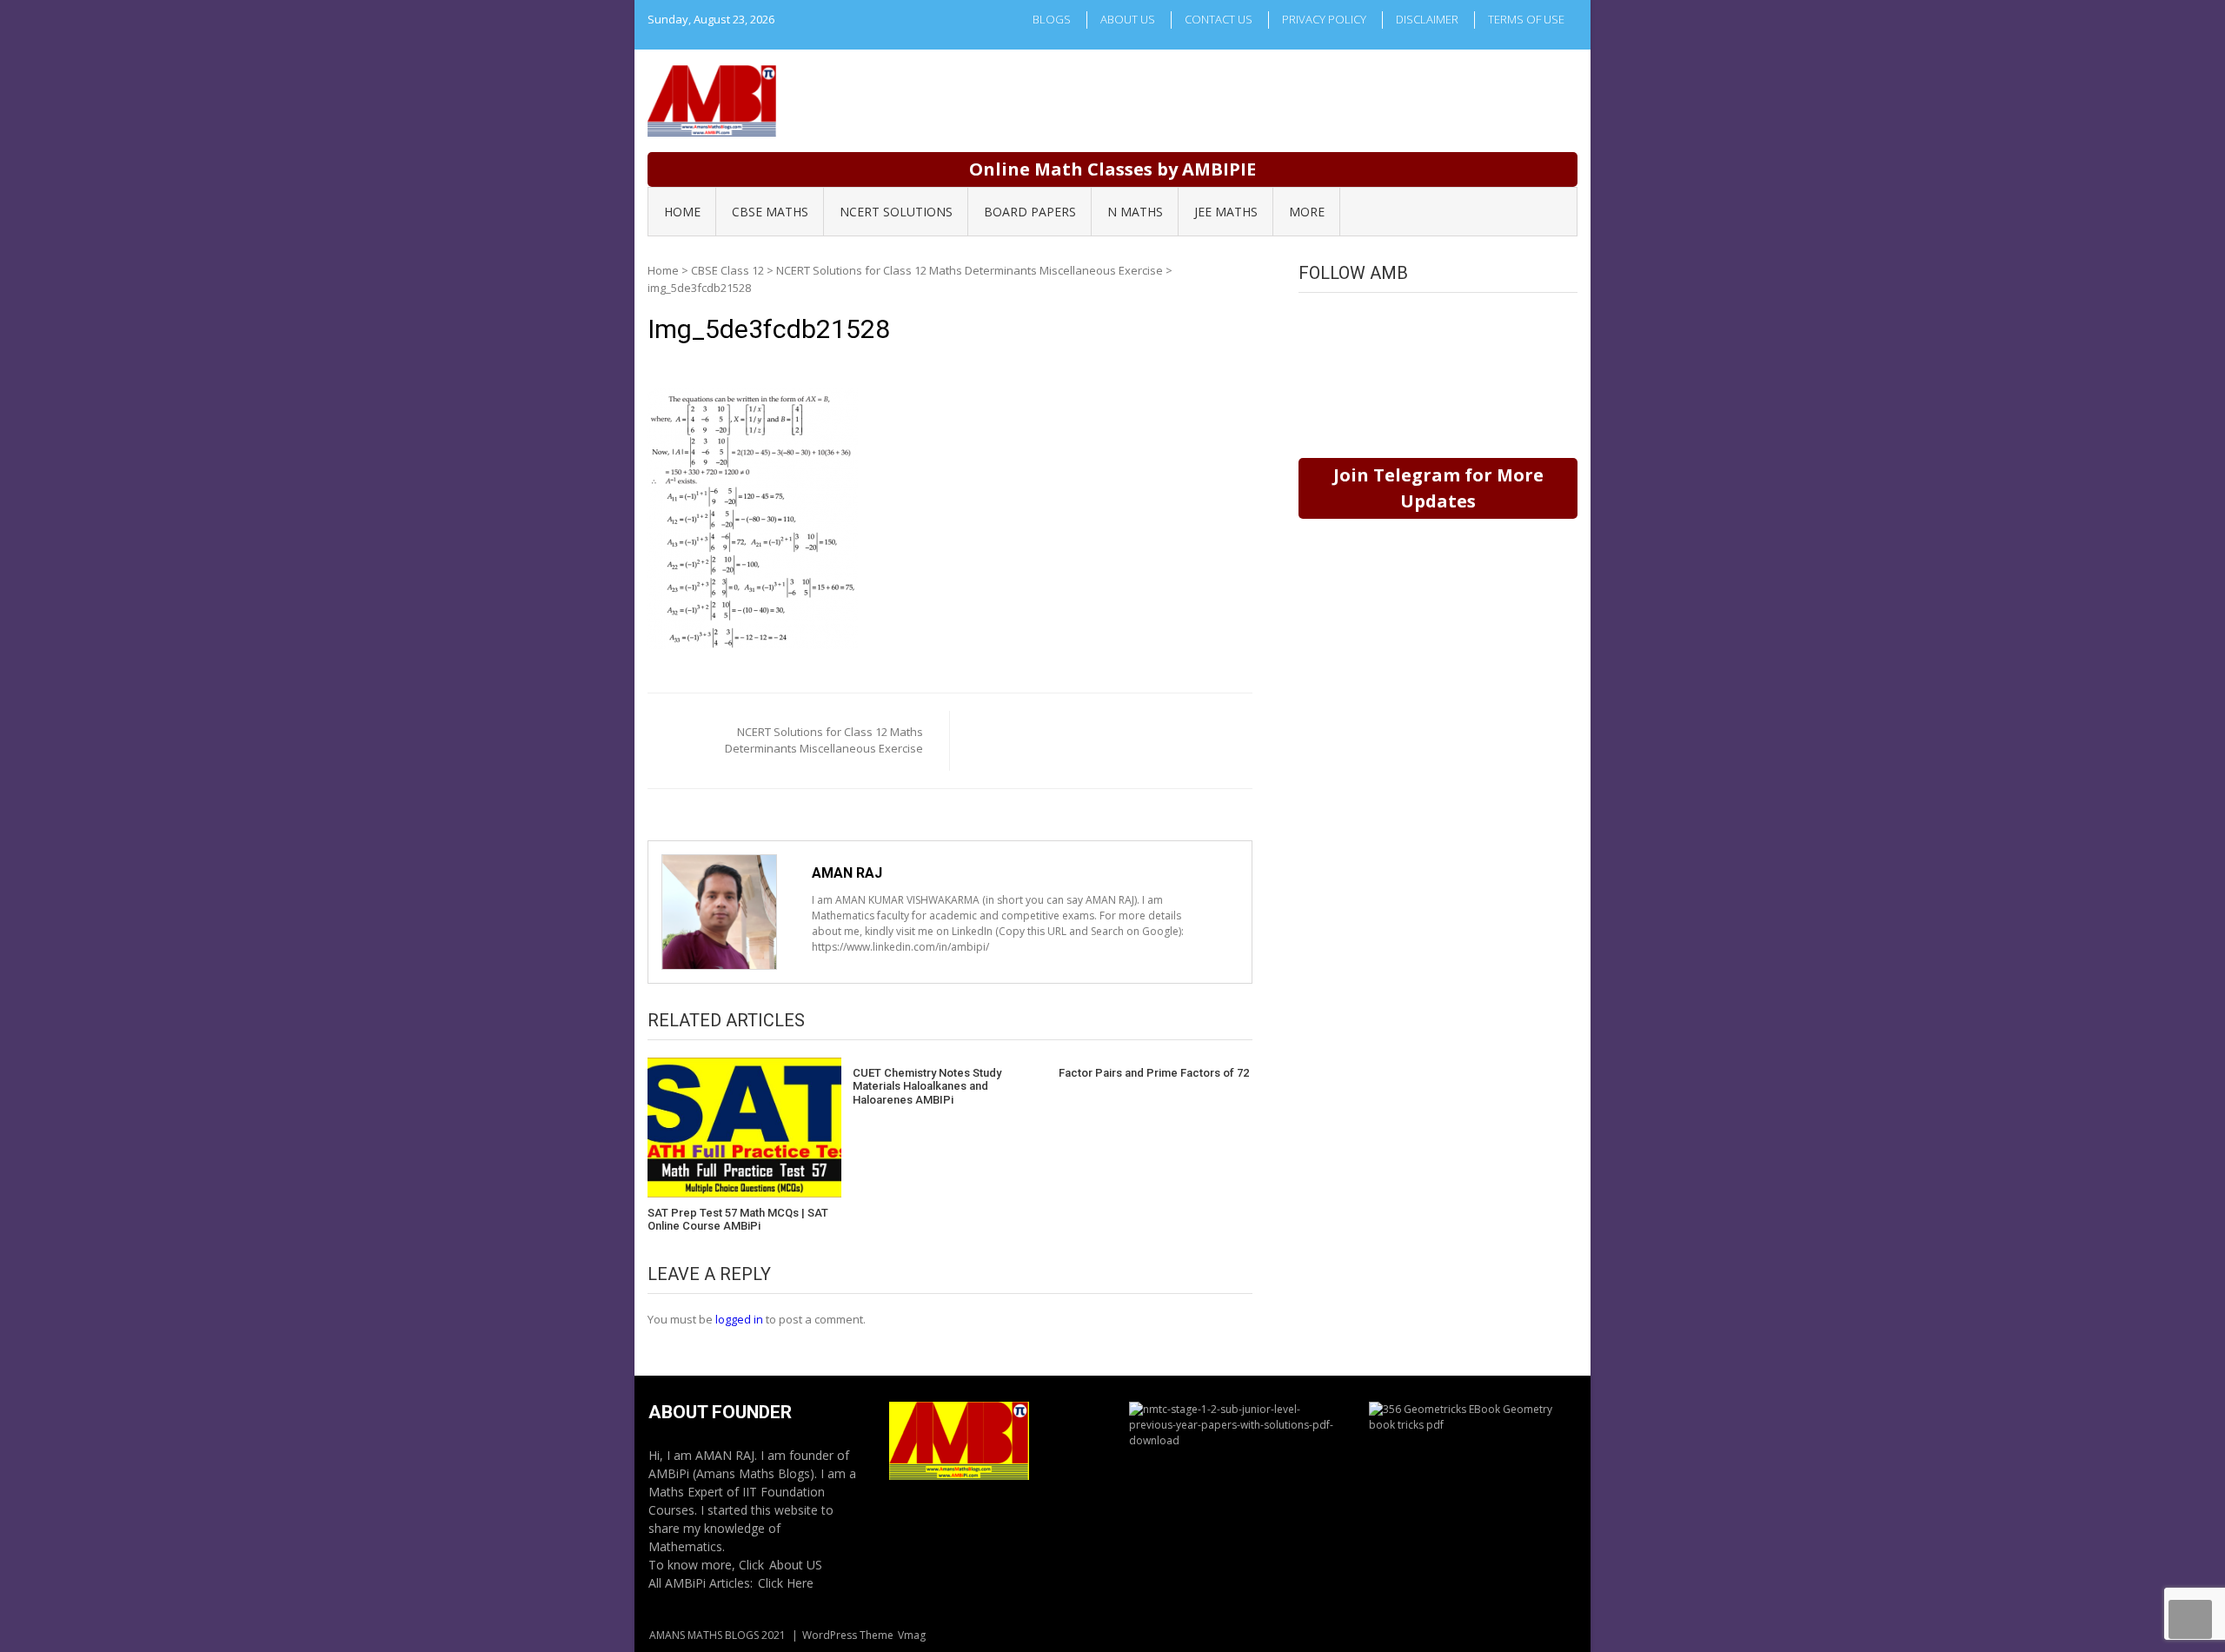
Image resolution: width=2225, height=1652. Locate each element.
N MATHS (1135, 212)
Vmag (912, 1635)
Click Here (786, 1583)
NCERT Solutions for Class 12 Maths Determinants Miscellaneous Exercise (970, 270)
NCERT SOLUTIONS (896, 212)
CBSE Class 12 (727, 270)
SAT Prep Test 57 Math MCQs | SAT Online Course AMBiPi (738, 1220)
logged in (739, 1319)
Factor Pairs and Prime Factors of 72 (1154, 1073)
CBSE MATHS (770, 212)
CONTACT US (1219, 19)
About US (796, 1565)
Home (663, 270)
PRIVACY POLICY (1324, 19)
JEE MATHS (1226, 212)
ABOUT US (1128, 19)
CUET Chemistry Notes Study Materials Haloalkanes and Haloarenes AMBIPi (927, 1086)
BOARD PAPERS (1030, 212)
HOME (682, 212)
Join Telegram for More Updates (1438, 488)
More (1307, 212)
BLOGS (1052, 19)
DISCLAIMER (1427, 19)
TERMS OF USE (1526, 19)
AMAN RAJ (847, 873)
